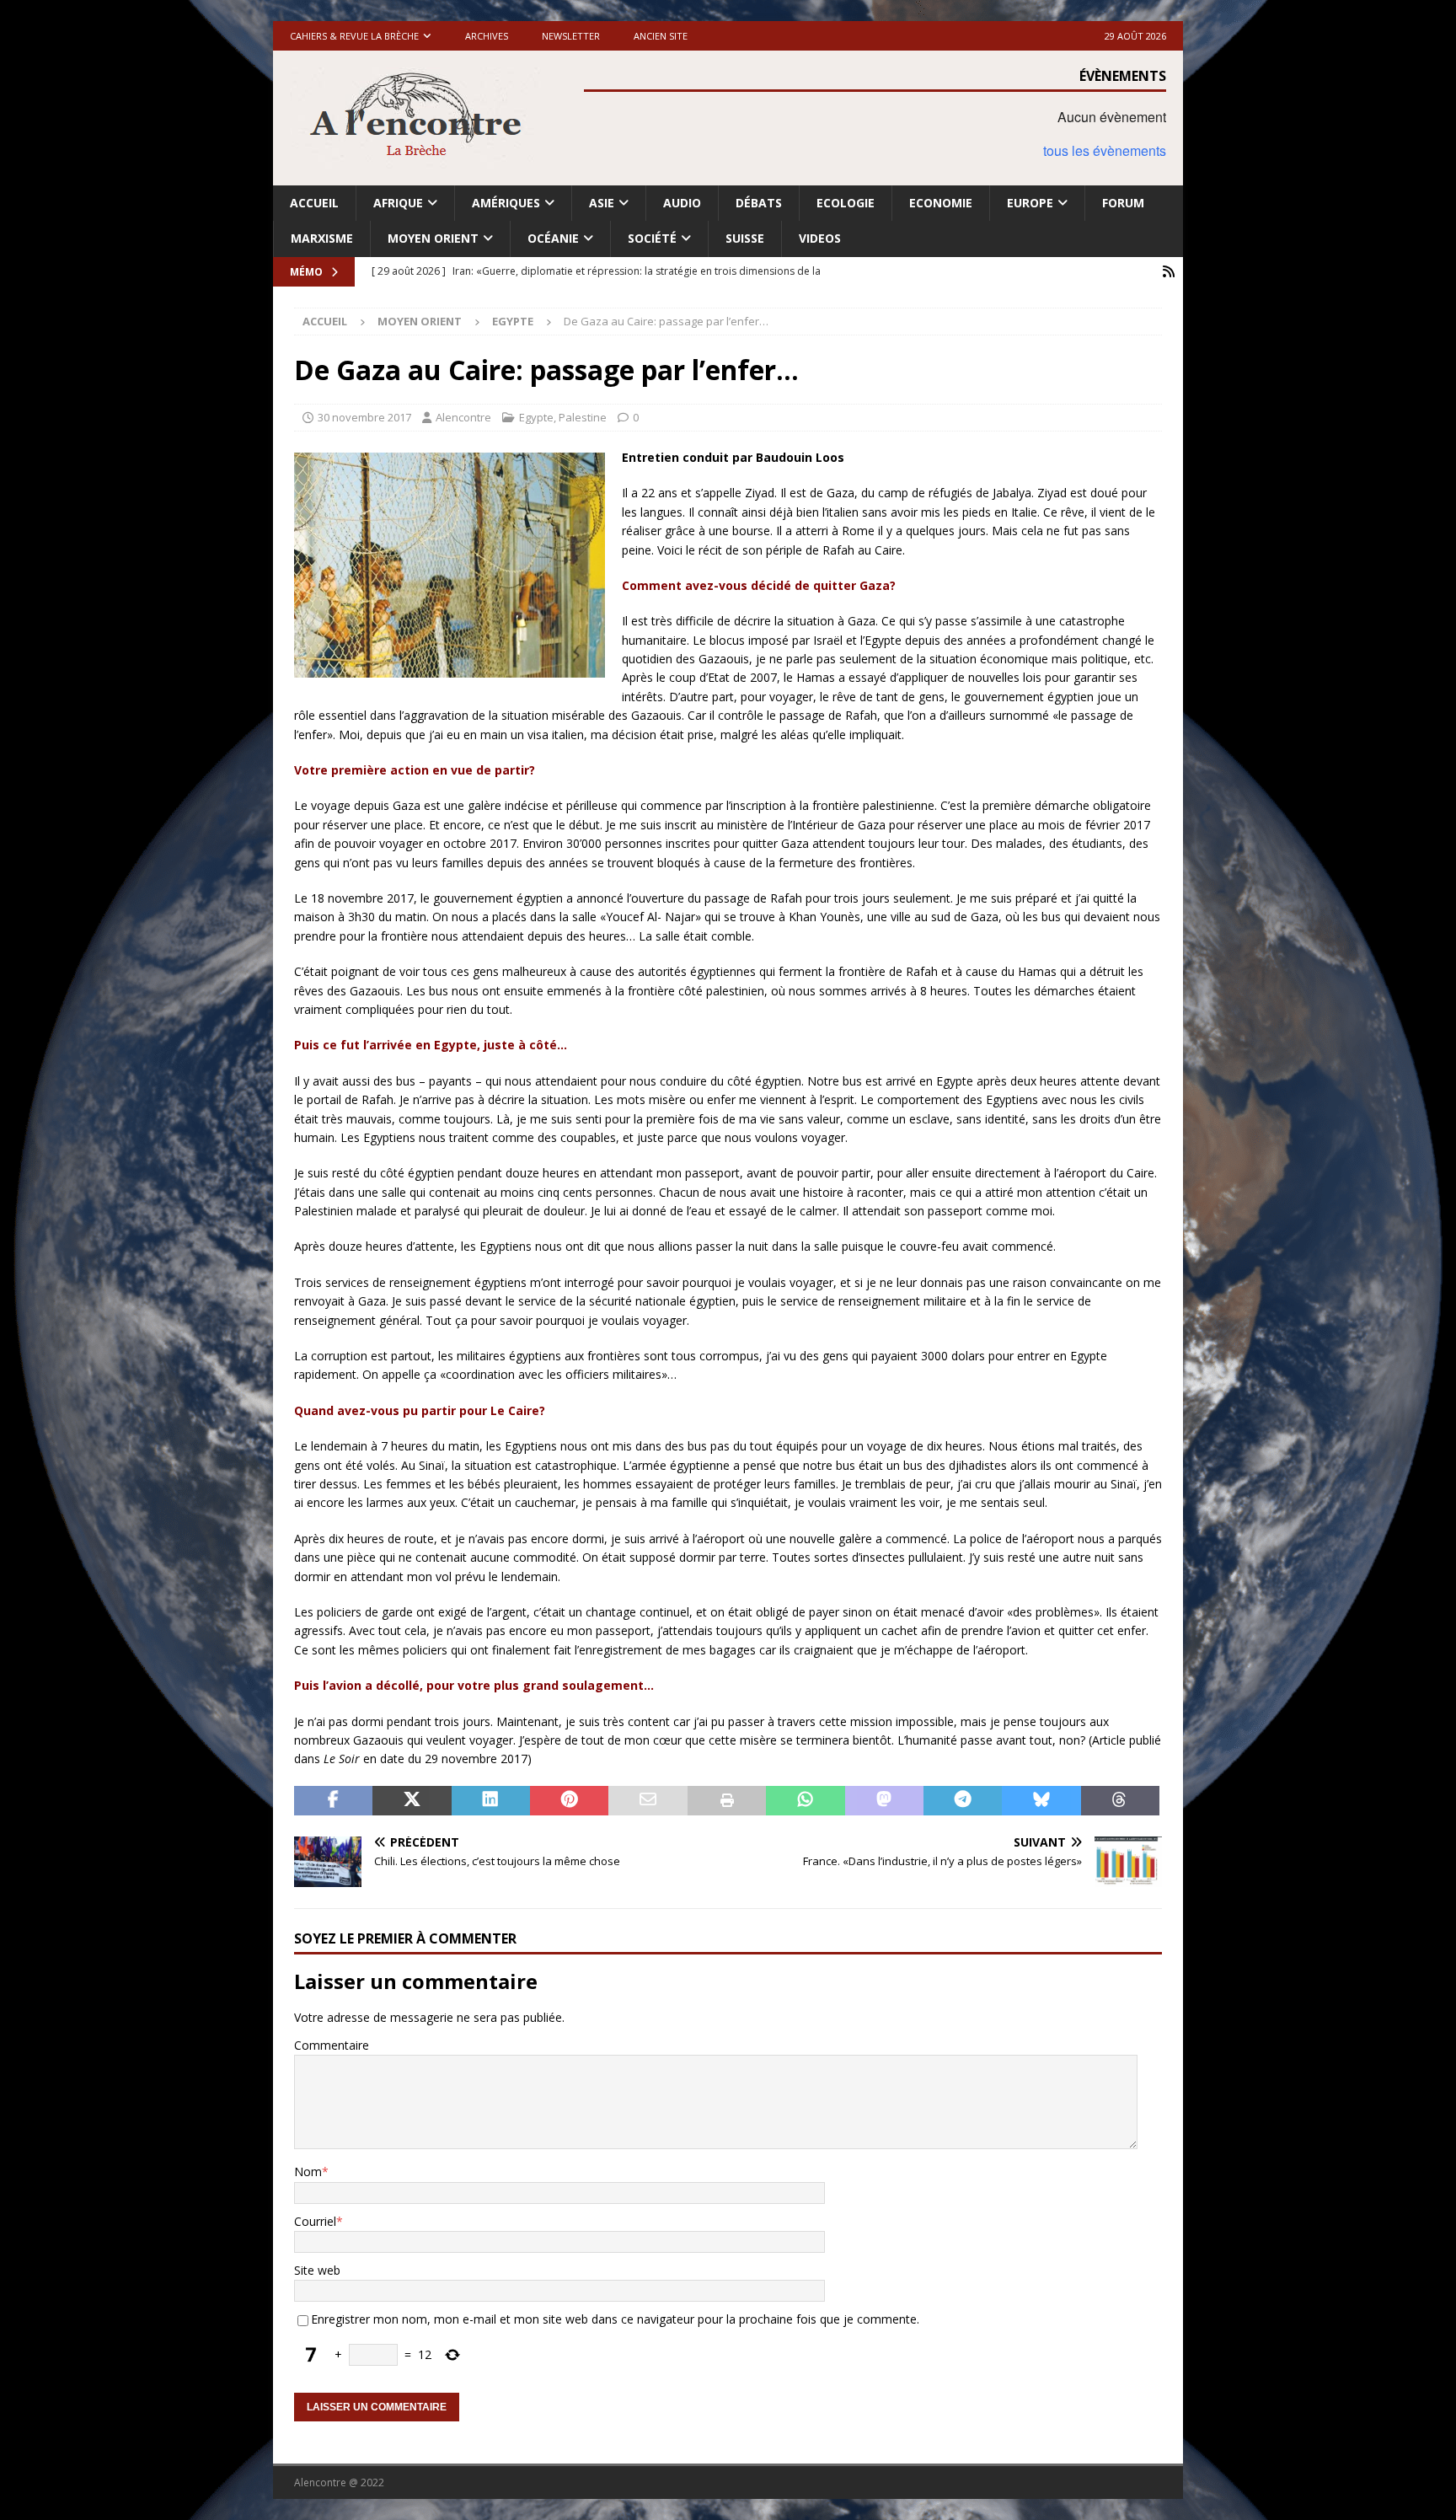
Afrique (398, 203)
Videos (820, 238)
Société (652, 238)
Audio (682, 203)
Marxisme (322, 238)
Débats (759, 203)
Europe (1030, 203)
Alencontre (463, 417)
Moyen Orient (433, 238)
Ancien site (661, 36)
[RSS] (1168, 272)
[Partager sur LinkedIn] (491, 1801)
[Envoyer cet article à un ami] (648, 1801)
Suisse (745, 238)
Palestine (583, 417)
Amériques (506, 203)
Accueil (314, 203)
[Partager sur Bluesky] (1041, 1801)
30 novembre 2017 (364, 417)
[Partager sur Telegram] (963, 1801)
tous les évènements (1105, 150)
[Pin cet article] (569, 1801)
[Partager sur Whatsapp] (805, 1801)
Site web (317, 2270)
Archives (487, 36)
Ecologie (846, 203)
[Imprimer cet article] (727, 1801)
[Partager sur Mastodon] (884, 1801)
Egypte (536, 417)
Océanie (553, 238)
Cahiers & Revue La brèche (354, 36)
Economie (941, 203)
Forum (1123, 203)
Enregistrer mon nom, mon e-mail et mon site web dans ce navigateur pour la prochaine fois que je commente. (615, 2319)
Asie (602, 203)
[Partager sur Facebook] (333, 1801)
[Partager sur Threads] (1120, 1801)
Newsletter (571, 36)
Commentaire (332, 2045)
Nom (308, 2171)
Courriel (315, 2221)
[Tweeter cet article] (412, 1801)
